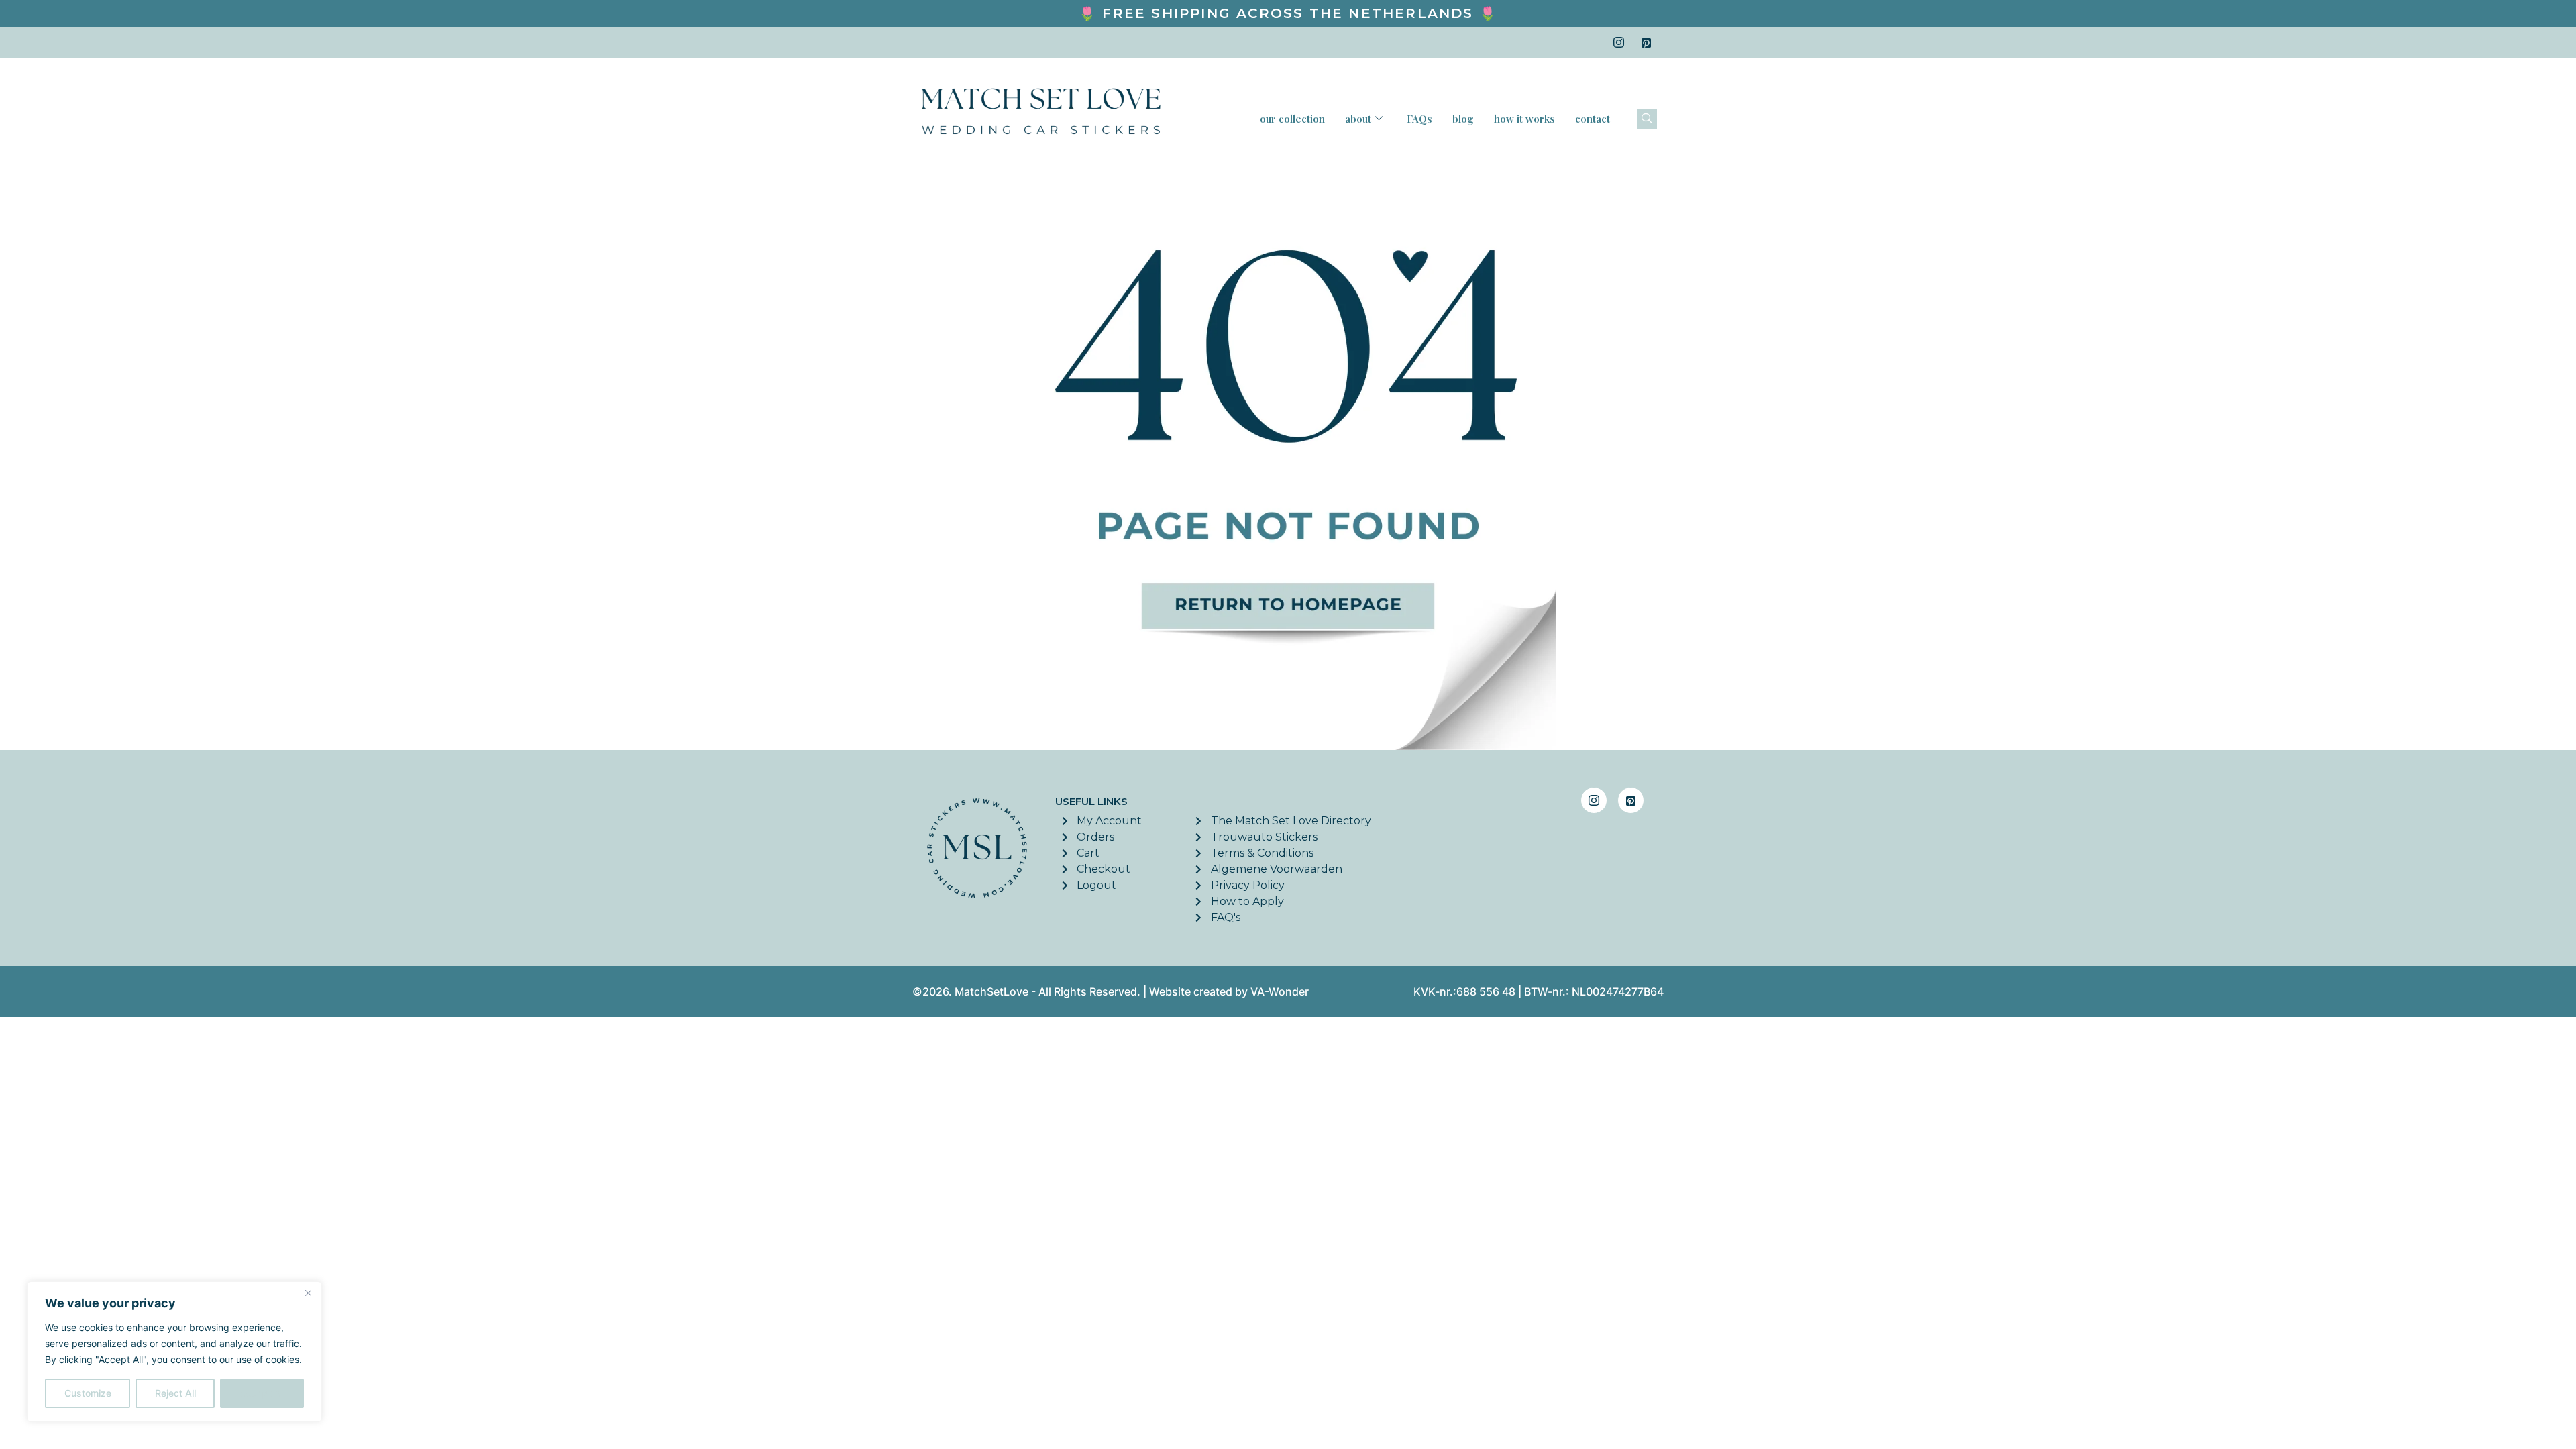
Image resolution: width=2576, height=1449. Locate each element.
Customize (88, 1393)
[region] (174, 1352)
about (1358, 119)
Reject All (175, 1393)
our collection (1292, 119)
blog (1463, 119)
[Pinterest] (1646, 42)
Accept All (262, 1393)
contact (1593, 119)
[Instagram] (1619, 42)
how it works (1524, 119)
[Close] (308, 1293)
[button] (1647, 119)
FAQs (1419, 119)
